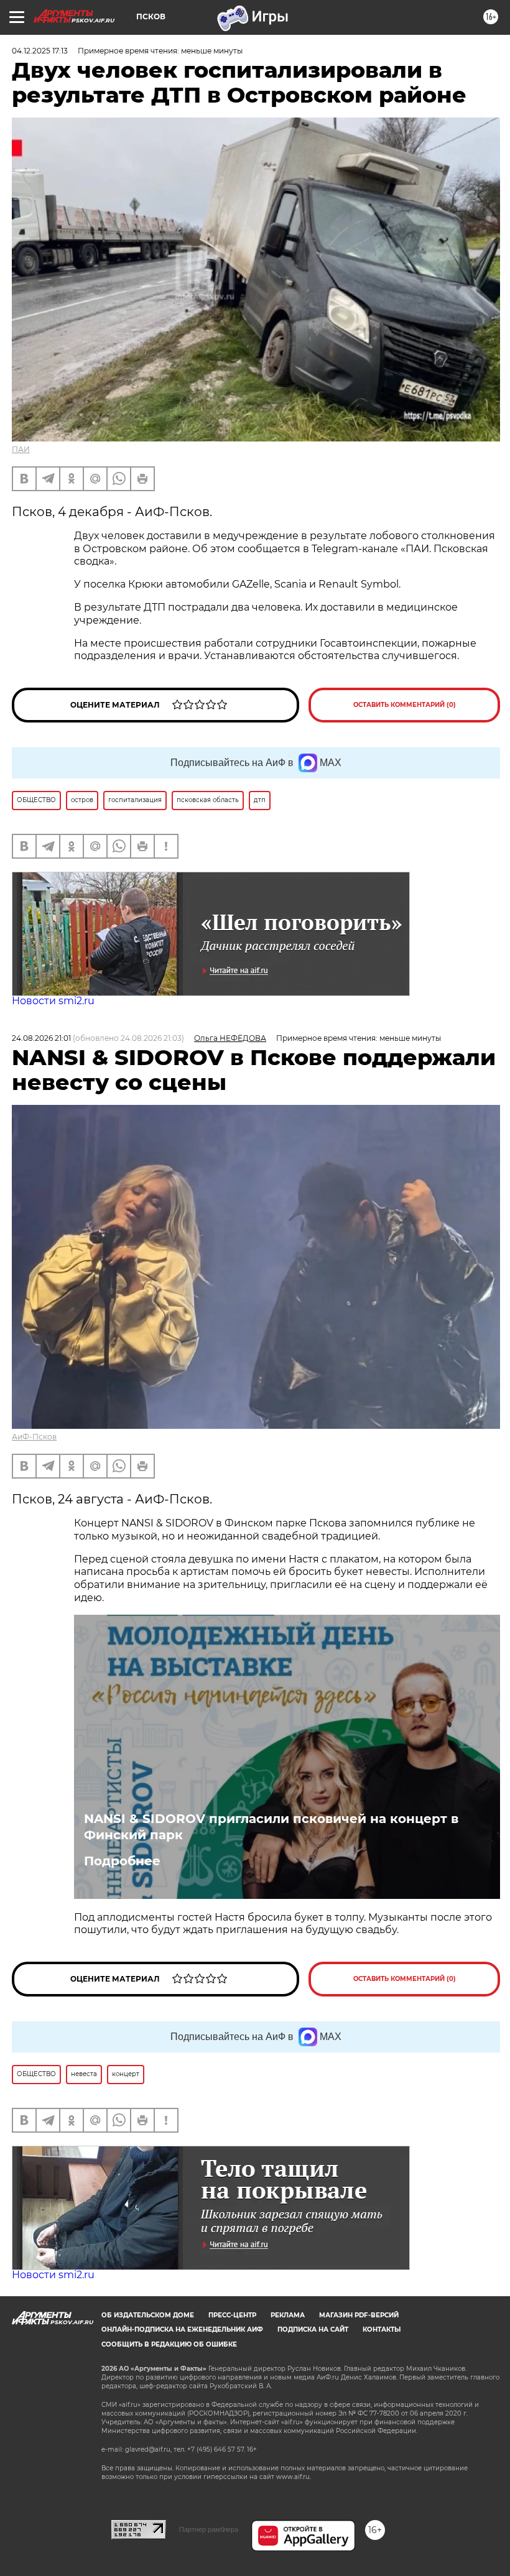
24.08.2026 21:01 (41, 1038)
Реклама (288, 2315)
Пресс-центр (232, 2315)
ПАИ (21, 449)
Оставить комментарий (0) (405, 705)
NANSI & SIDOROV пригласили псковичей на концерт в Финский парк (271, 1827)
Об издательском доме (148, 2315)
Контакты (382, 2329)
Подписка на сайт (313, 2329)
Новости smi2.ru (53, 1001)
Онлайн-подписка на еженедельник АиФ (182, 2329)
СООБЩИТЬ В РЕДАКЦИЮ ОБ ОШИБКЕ (169, 2344)
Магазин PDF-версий (359, 2315)
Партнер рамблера (209, 2529)
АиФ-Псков (34, 1437)
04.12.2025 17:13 (40, 51)
